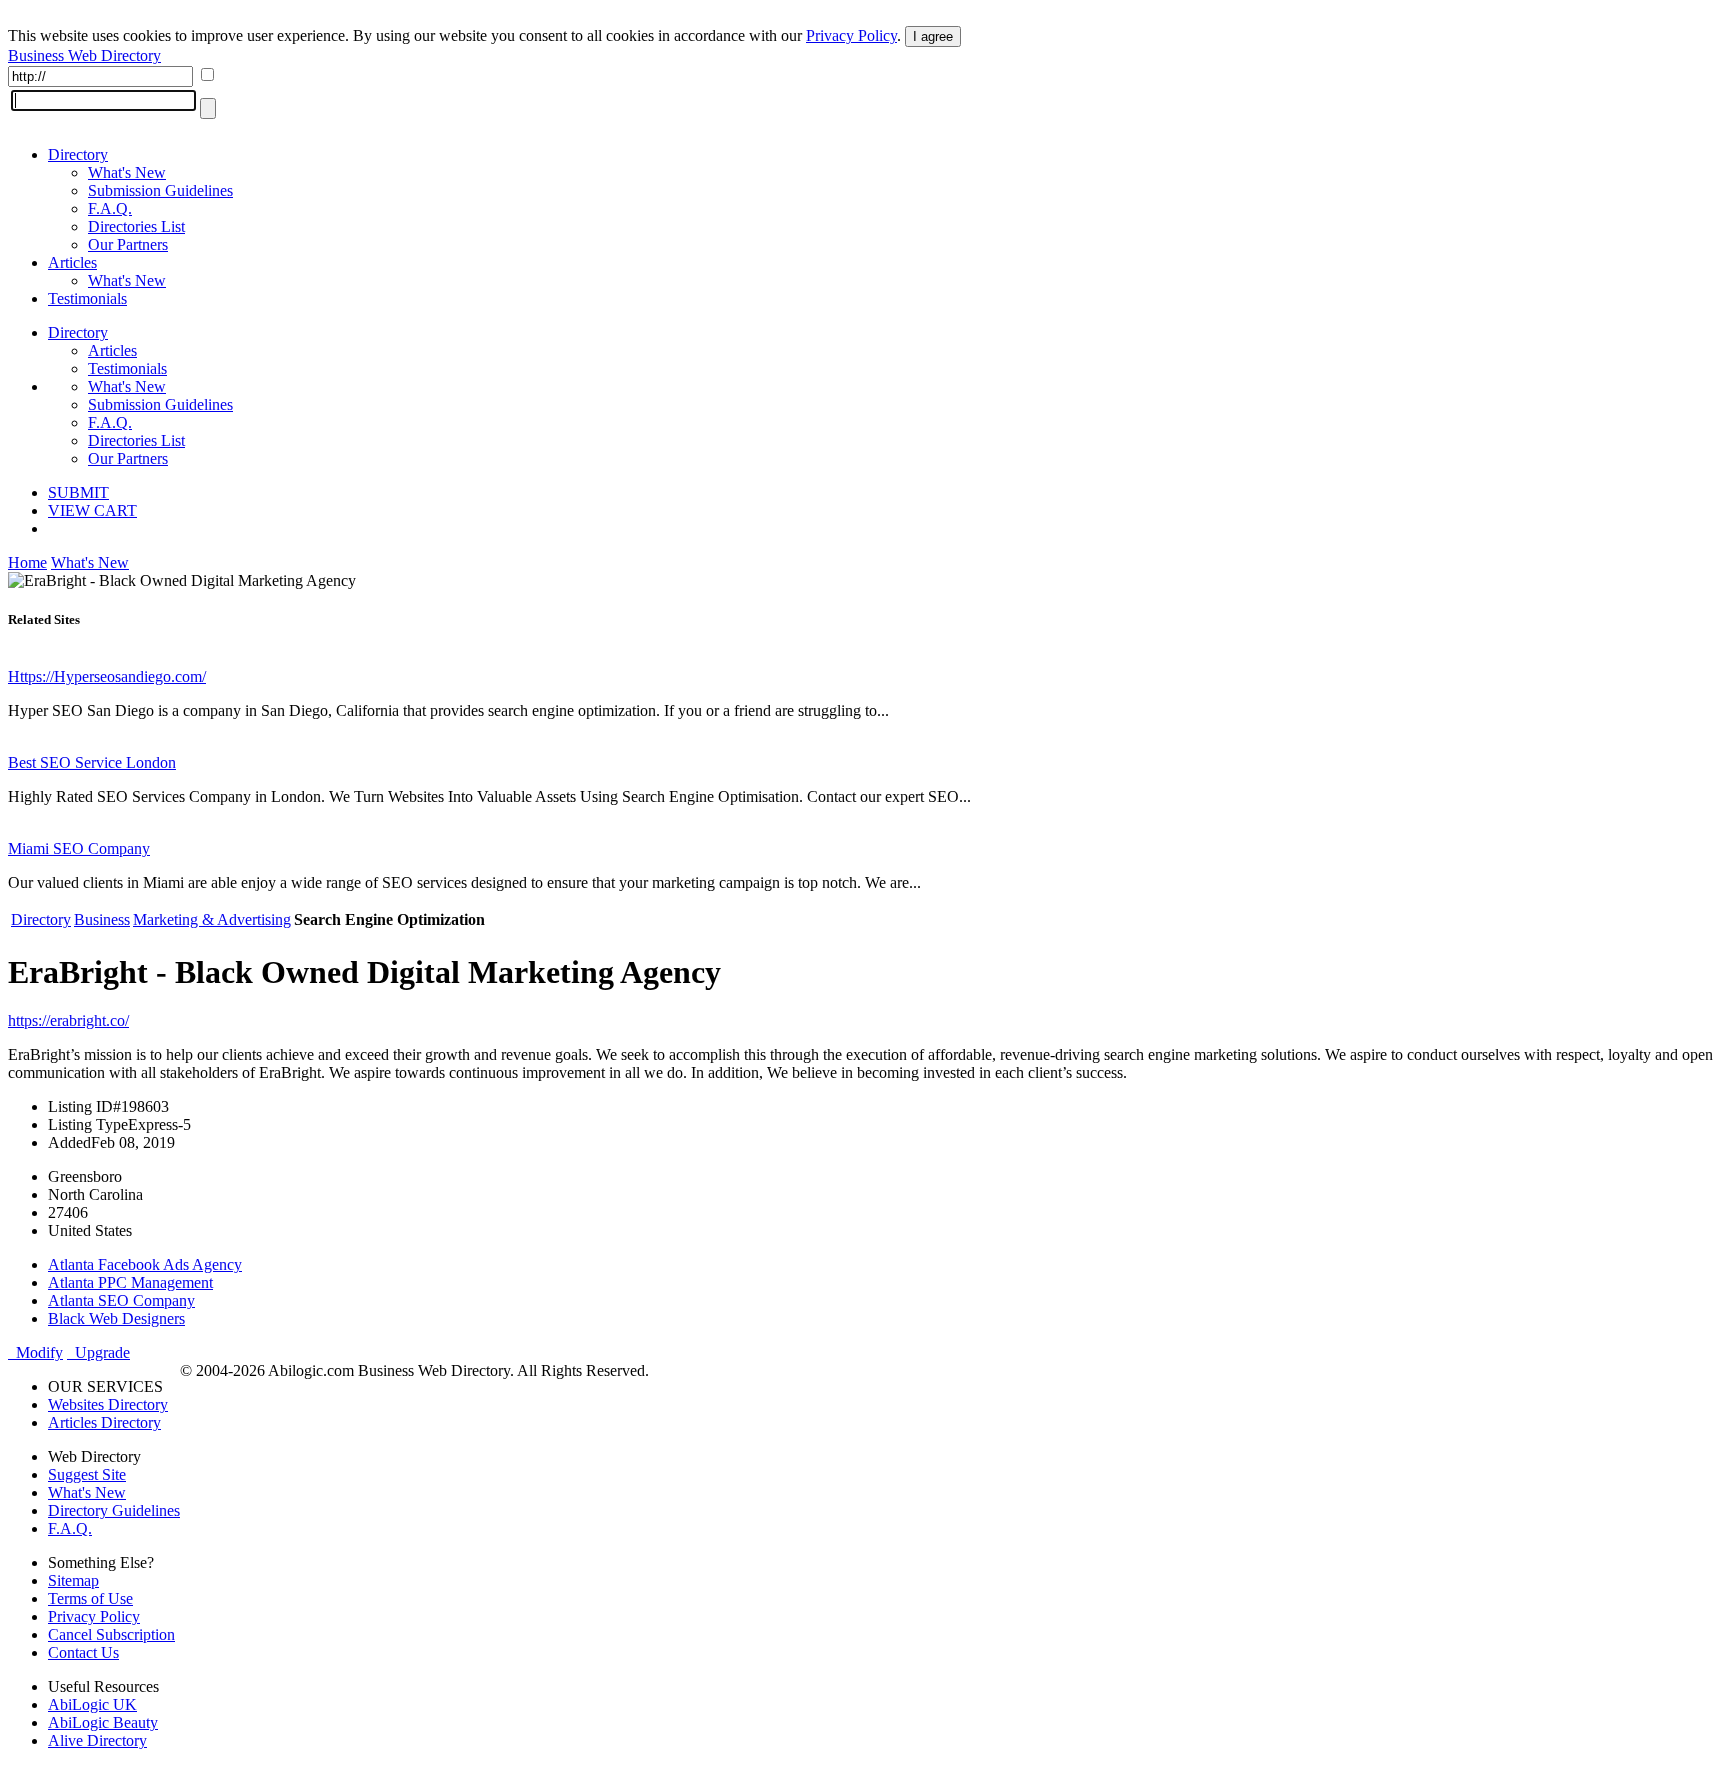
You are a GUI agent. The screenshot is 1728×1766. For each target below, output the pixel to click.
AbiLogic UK (92, 1704)
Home (27, 562)
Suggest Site (87, 1474)
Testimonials (87, 298)
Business (102, 919)
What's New (127, 172)
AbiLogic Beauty (103, 1722)
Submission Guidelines (160, 190)
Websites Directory (108, 1404)
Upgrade (98, 1352)
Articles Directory (104, 1422)
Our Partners (128, 244)
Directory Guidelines (114, 1510)
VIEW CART (92, 510)
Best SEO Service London (92, 762)
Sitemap (73, 1580)
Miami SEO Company (79, 848)
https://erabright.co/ (68, 1020)
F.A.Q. (110, 208)
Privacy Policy (851, 35)
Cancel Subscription (111, 1634)
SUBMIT (78, 492)
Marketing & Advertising (212, 919)
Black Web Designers (116, 1318)
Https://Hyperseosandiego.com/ (107, 676)
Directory (78, 154)
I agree (933, 36)
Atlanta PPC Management (130, 1282)
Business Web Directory (84, 55)
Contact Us (83, 1652)
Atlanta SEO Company (121, 1300)
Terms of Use (90, 1598)
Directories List (136, 226)
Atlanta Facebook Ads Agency (145, 1264)
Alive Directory (97, 1740)
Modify (35, 1352)
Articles (72, 262)
